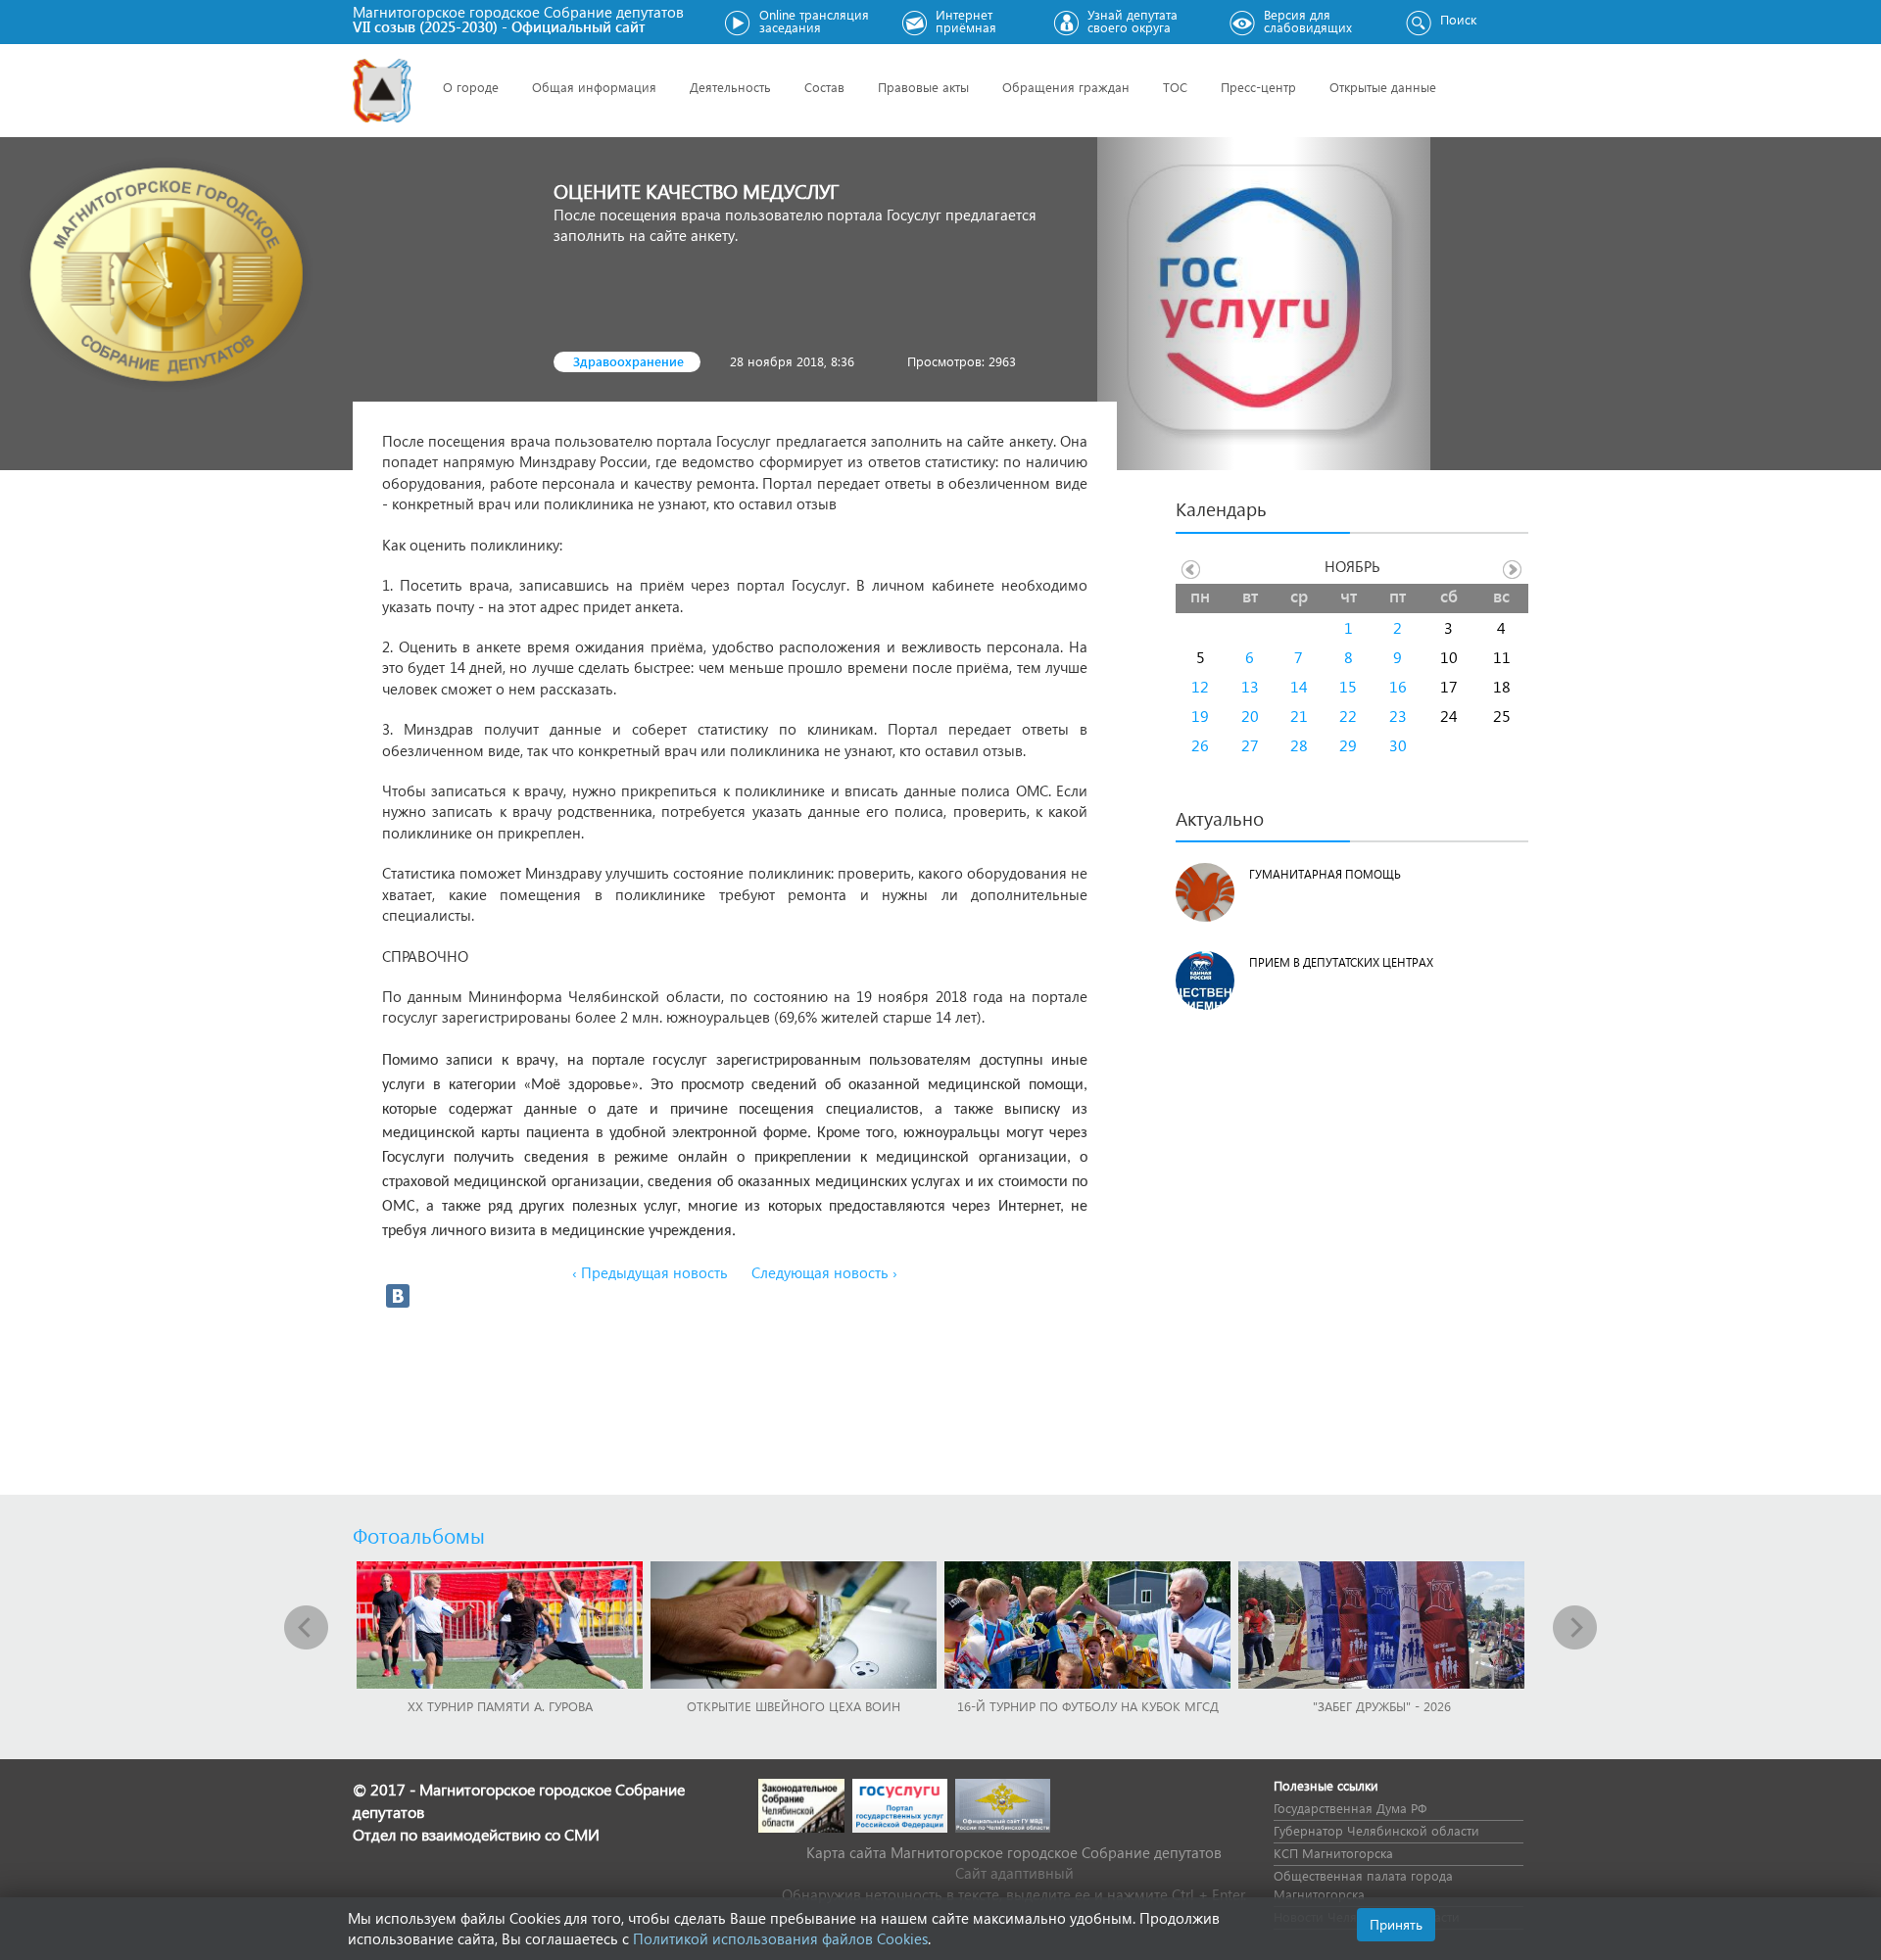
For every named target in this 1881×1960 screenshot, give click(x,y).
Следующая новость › (824, 1272)
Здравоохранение (628, 361)
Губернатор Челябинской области (1376, 1830)
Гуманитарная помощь (1325, 874)
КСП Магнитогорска (1333, 1853)
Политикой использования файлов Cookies (780, 1938)
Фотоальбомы (419, 1535)
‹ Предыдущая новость (650, 1272)
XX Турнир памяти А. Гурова (500, 1706)
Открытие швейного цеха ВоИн (794, 1706)
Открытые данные (1383, 87)
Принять (1396, 1924)
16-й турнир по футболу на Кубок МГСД (1088, 1706)
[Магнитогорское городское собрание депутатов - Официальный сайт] (382, 91)
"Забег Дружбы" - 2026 (1382, 1706)
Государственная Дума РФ (1350, 1808)
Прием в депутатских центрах (1341, 962)
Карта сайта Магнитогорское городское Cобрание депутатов (1014, 1852)
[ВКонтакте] (398, 1296)
